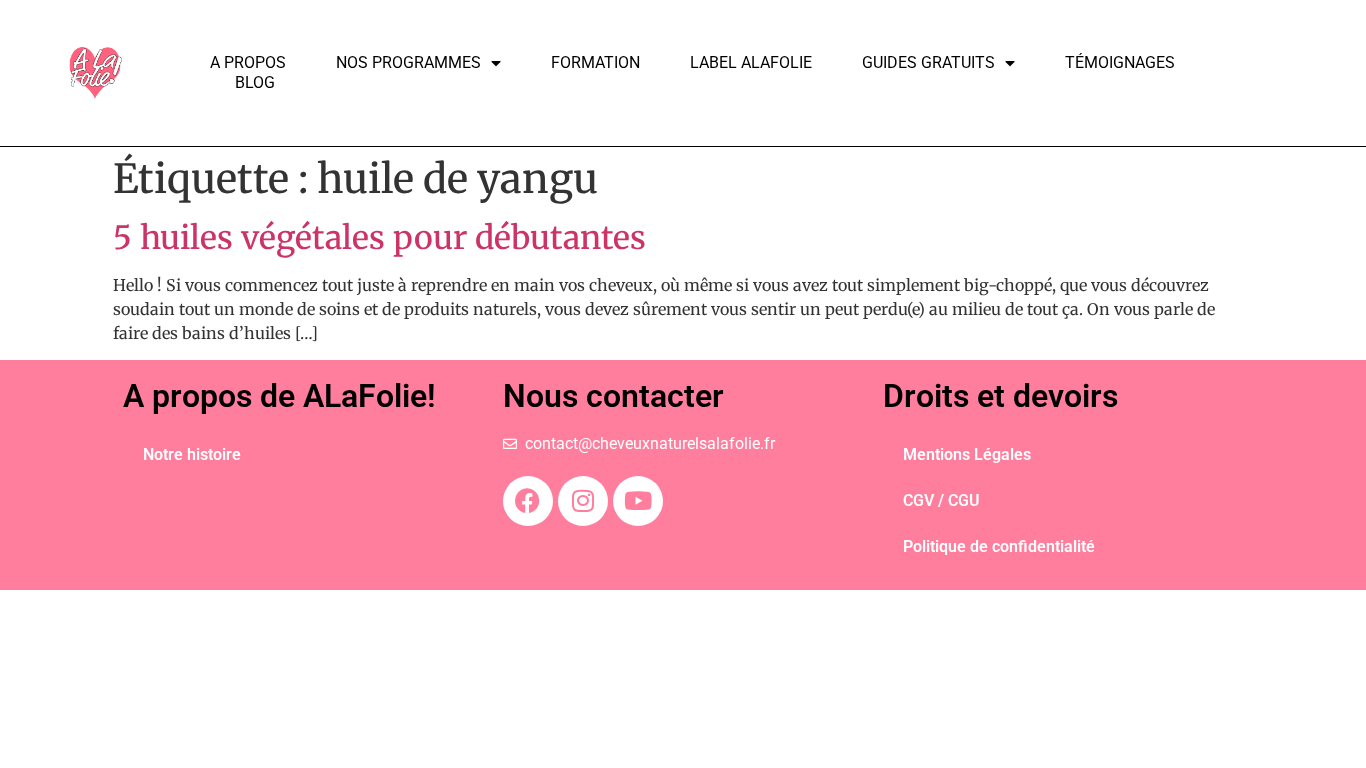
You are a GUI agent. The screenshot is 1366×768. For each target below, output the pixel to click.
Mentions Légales (967, 454)
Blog (255, 82)
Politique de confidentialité (999, 546)
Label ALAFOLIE (751, 62)
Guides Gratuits (928, 62)
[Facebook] (528, 501)
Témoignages (1120, 62)
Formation (595, 62)
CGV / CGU (941, 500)
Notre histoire (192, 454)
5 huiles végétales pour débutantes (379, 238)
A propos (248, 62)
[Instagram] (583, 501)
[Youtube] (638, 501)
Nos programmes (408, 62)
